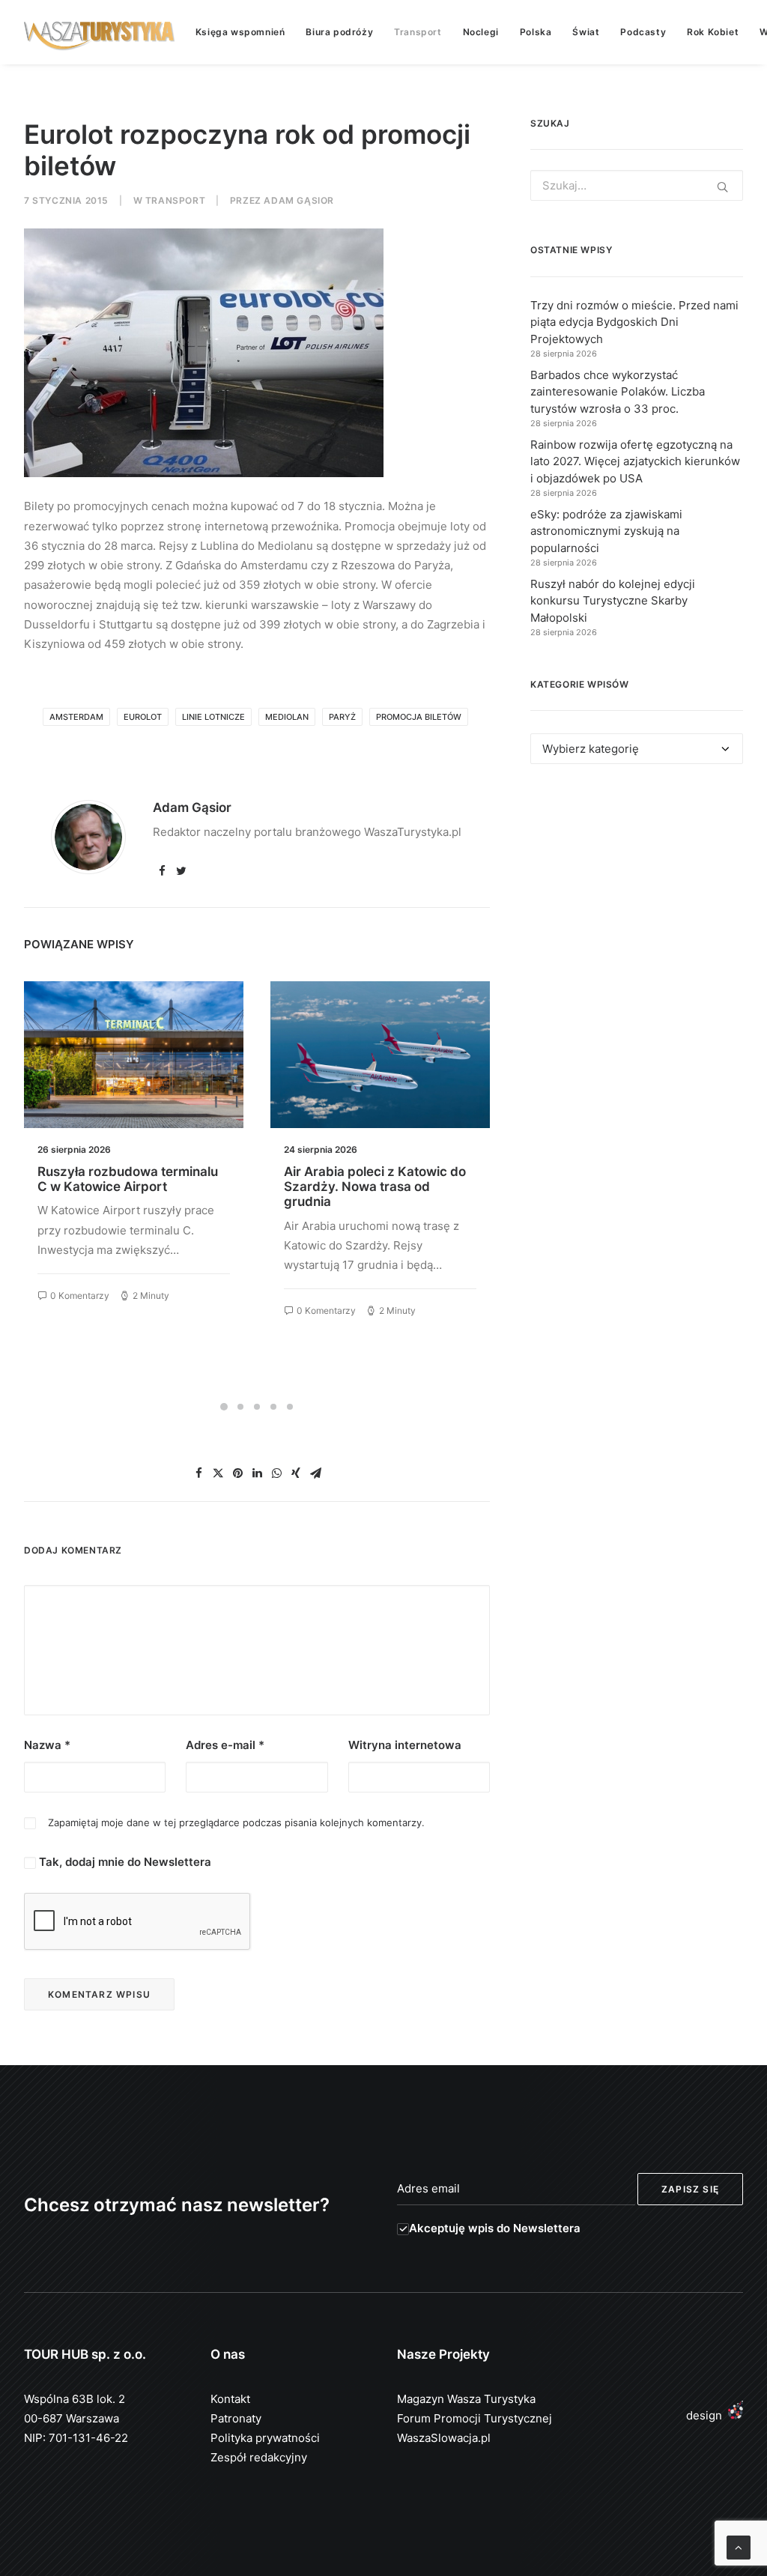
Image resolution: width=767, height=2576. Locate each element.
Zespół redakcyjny (259, 2457)
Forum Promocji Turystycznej (475, 2418)
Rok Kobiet (713, 32)
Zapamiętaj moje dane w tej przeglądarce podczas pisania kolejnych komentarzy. (236, 1822)
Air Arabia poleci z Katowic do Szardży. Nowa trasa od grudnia (375, 1187)
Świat (586, 32)
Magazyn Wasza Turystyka (466, 2399)
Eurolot (143, 717)
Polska (536, 32)
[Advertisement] (637, 902)
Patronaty (236, 2418)
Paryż (342, 717)
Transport (418, 32)
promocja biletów (419, 717)
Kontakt (230, 2399)
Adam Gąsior (299, 200)
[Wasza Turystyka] (100, 32)
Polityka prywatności (265, 2438)
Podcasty (643, 32)
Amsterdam (76, 717)
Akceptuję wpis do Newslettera (495, 2228)
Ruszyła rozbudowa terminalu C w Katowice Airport (128, 1179)
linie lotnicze (213, 717)
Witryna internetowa (405, 1745)
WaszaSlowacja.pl (444, 2438)
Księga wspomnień (240, 32)
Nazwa (47, 1745)
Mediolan (287, 717)
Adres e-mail (225, 1745)
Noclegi (481, 32)
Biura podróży (339, 32)
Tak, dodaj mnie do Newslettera (124, 1862)
